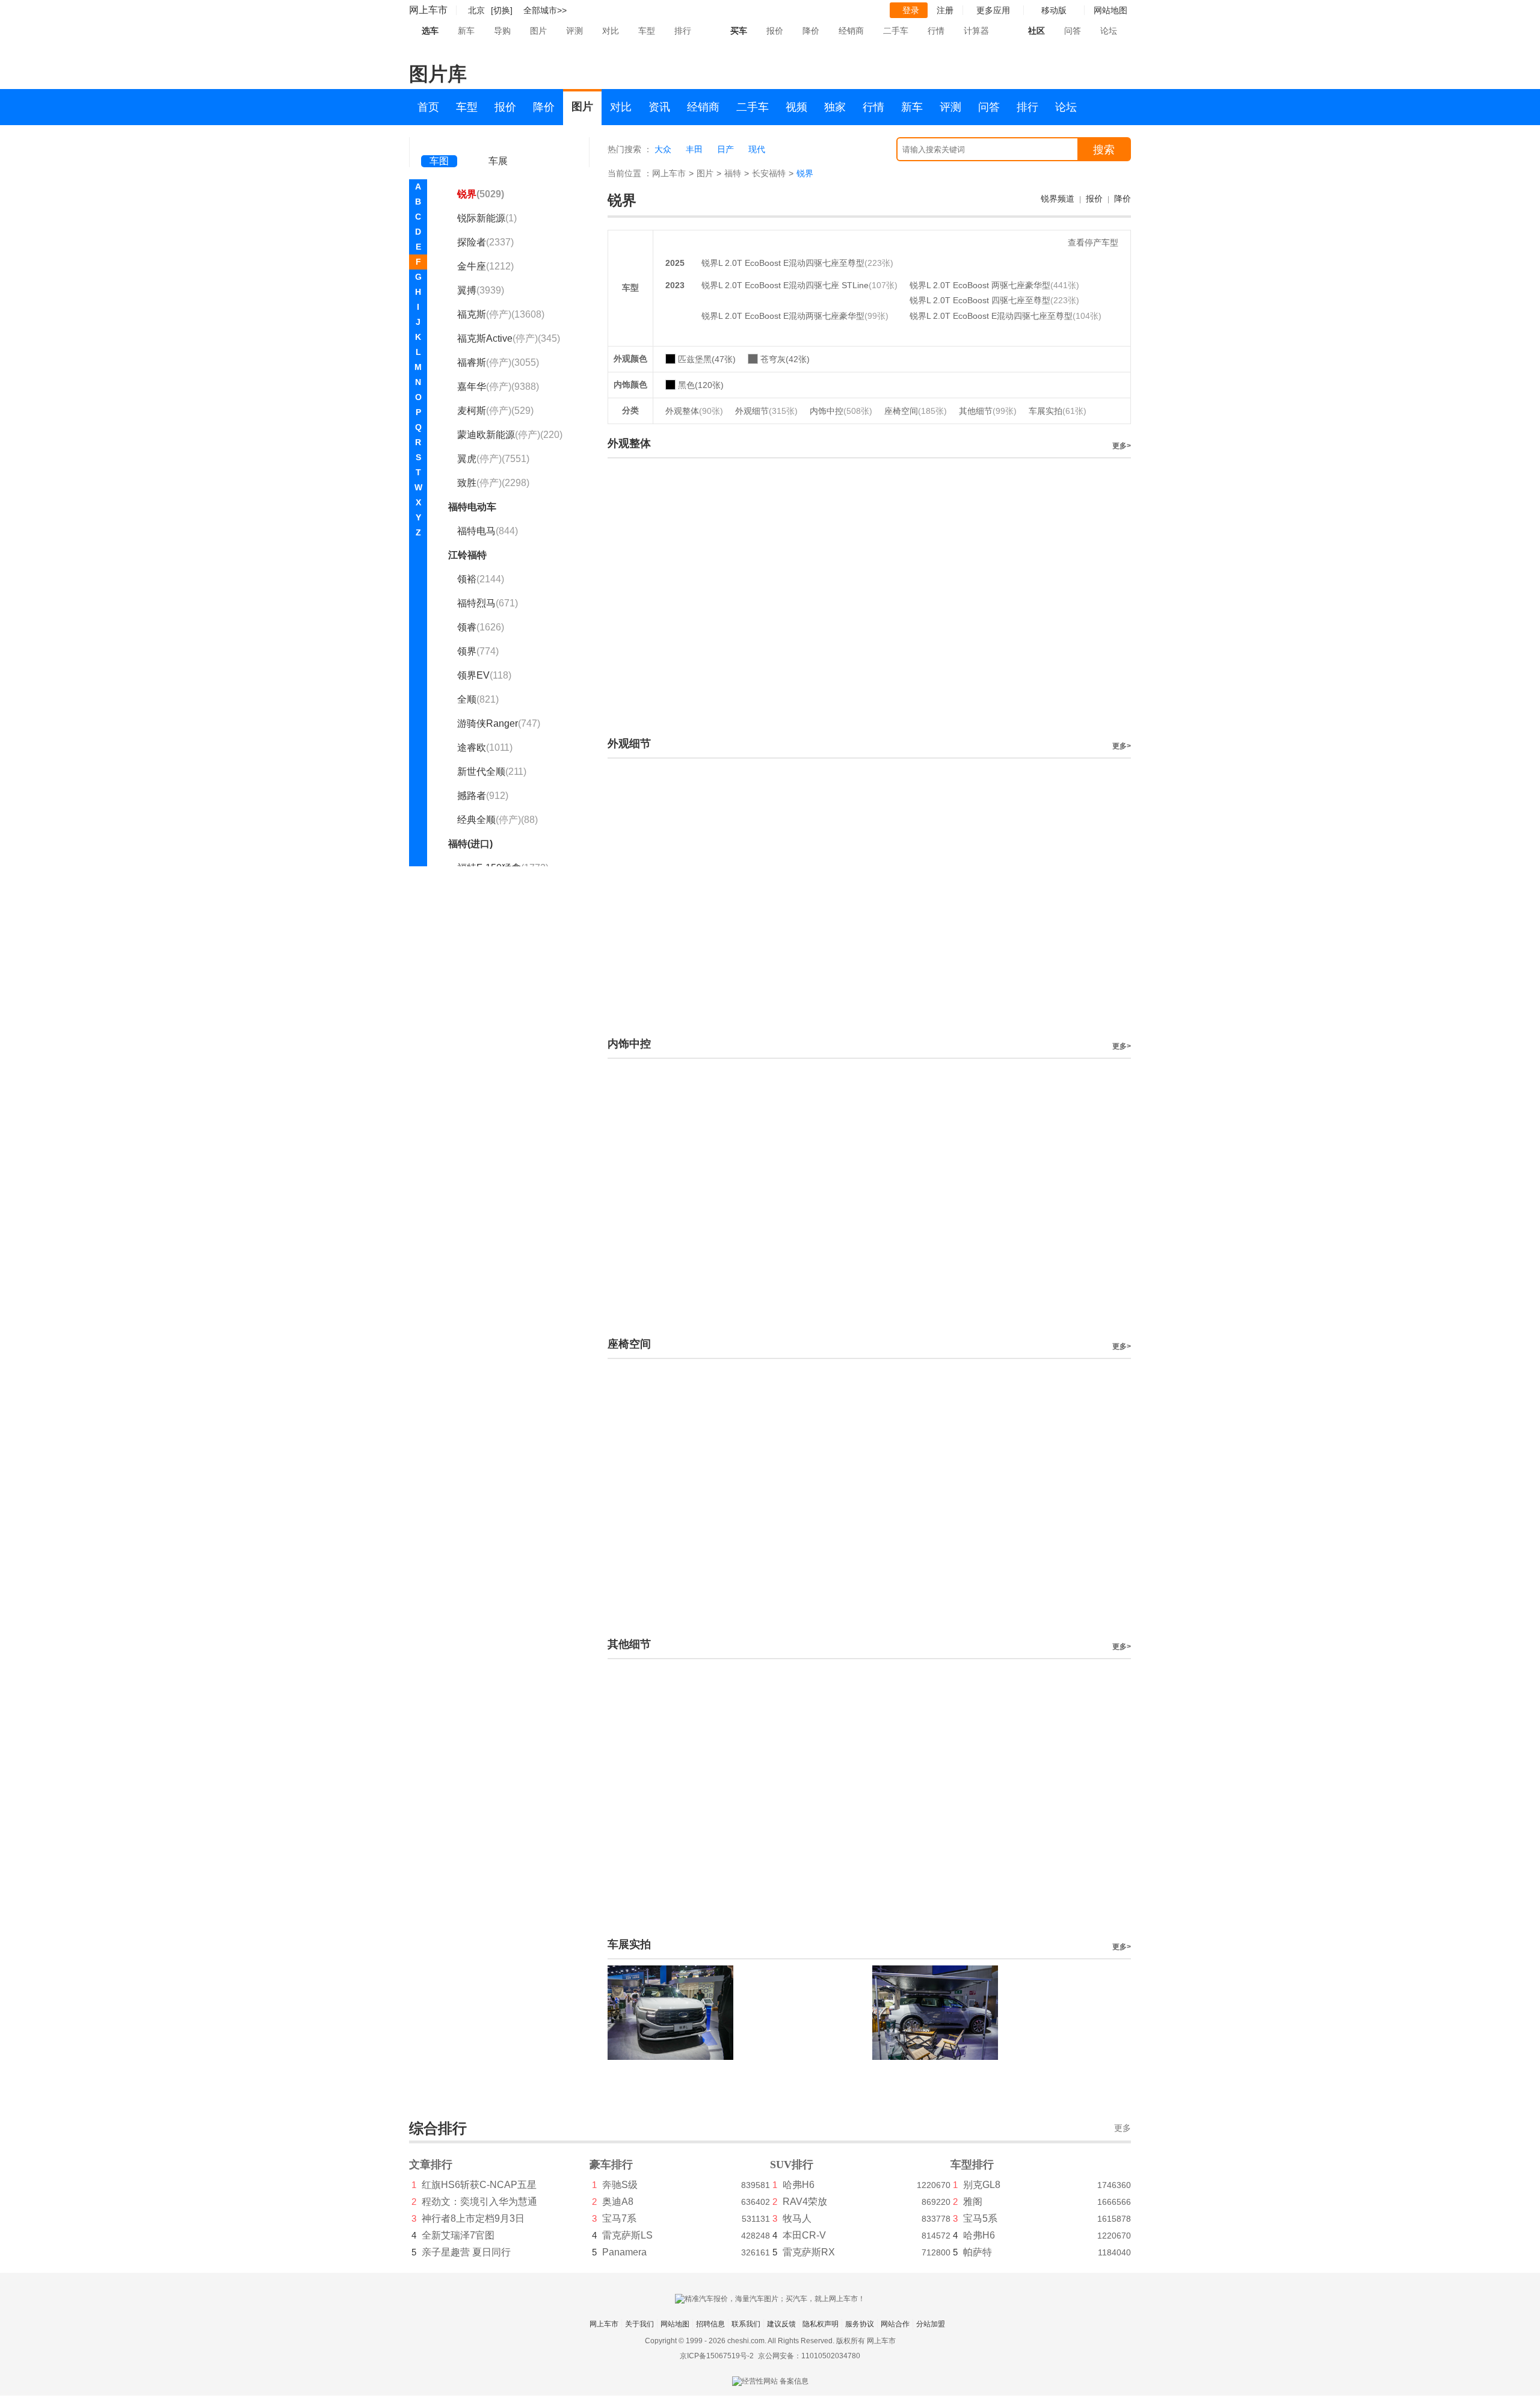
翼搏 (481, 290)
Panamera (624, 2252)
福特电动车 (472, 507)
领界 (478, 651)
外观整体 (694, 411)
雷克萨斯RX (809, 2252)
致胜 (493, 483)
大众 (663, 149)
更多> (1122, 446)
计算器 (976, 31)
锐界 (481, 194)
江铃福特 (467, 555)
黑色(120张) (701, 385)
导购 (502, 31)
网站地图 (675, 2324)
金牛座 (485, 266)
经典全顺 (497, 820)
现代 (757, 149)
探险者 (485, 242)
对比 (611, 31)
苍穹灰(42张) (785, 359)
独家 (835, 107)
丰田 (694, 149)
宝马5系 (980, 2218)
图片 (538, 31)
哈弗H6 (799, 2185)
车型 (647, 31)
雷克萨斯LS (627, 2235)
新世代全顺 (492, 772)
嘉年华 (498, 387)
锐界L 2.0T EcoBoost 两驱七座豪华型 (980, 285)
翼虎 (493, 459)
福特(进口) (470, 844)
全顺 (478, 699)
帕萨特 (978, 2252)
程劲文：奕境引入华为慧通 (479, 2202)
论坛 (1109, 31)
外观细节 (766, 411)
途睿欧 (485, 747)
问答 (1073, 31)
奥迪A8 (618, 2202)
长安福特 (769, 173)
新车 (466, 31)
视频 (796, 107)
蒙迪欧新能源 (510, 435)
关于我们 (639, 2324)
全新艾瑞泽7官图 (458, 2235)
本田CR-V (804, 2235)
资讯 (659, 107)
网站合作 (895, 2324)
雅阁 (973, 2202)
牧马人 (797, 2218)
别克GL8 (982, 2185)
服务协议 (860, 2324)
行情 (936, 31)
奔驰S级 (620, 2185)
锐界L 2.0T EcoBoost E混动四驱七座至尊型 (783, 263)
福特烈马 (488, 603)
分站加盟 (931, 2324)
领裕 (481, 579)
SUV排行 (792, 2165)
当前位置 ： (630, 173)
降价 (811, 31)
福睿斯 (498, 362)
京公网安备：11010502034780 (809, 2356)
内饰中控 (841, 411)
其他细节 (988, 411)
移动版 (1054, 10)
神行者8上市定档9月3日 (473, 2218)
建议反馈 (781, 2324)
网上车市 (428, 10)
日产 (725, 149)
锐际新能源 (487, 218)
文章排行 (431, 2165)
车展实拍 (1058, 411)
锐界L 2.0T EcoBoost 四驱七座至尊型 (980, 300)
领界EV (484, 675)
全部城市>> (545, 10)
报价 (775, 31)
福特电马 (488, 531)
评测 (574, 31)
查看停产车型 (1093, 242)
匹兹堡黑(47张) (707, 359)
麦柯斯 (495, 411)
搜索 (1104, 150)
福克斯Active (509, 338)
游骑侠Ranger (499, 723)
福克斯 (501, 314)
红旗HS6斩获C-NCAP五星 (479, 2185)
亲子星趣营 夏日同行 (466, 2252)
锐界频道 (1058, 199)
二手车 (896, 31)
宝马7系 (619, 2218)
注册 (945, 10)
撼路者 (483, 796)
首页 (428, 107)
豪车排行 (611, 2165)
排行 (683, 31)
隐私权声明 (821, 2324)
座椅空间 (916, 411)
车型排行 (972, 2165)
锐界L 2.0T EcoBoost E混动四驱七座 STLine (785, 285)
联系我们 (746, 2324)
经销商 (851, 31)
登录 (911, 10)
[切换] (502, 10)
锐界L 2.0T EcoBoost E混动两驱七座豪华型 (783, 316)
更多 (1123, 2128)
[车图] (439, 144)
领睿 (481, 627)
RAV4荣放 (805, 2202)
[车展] (498, 145)
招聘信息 (710, 2324)
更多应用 (993, 10)
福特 (733, 173)
